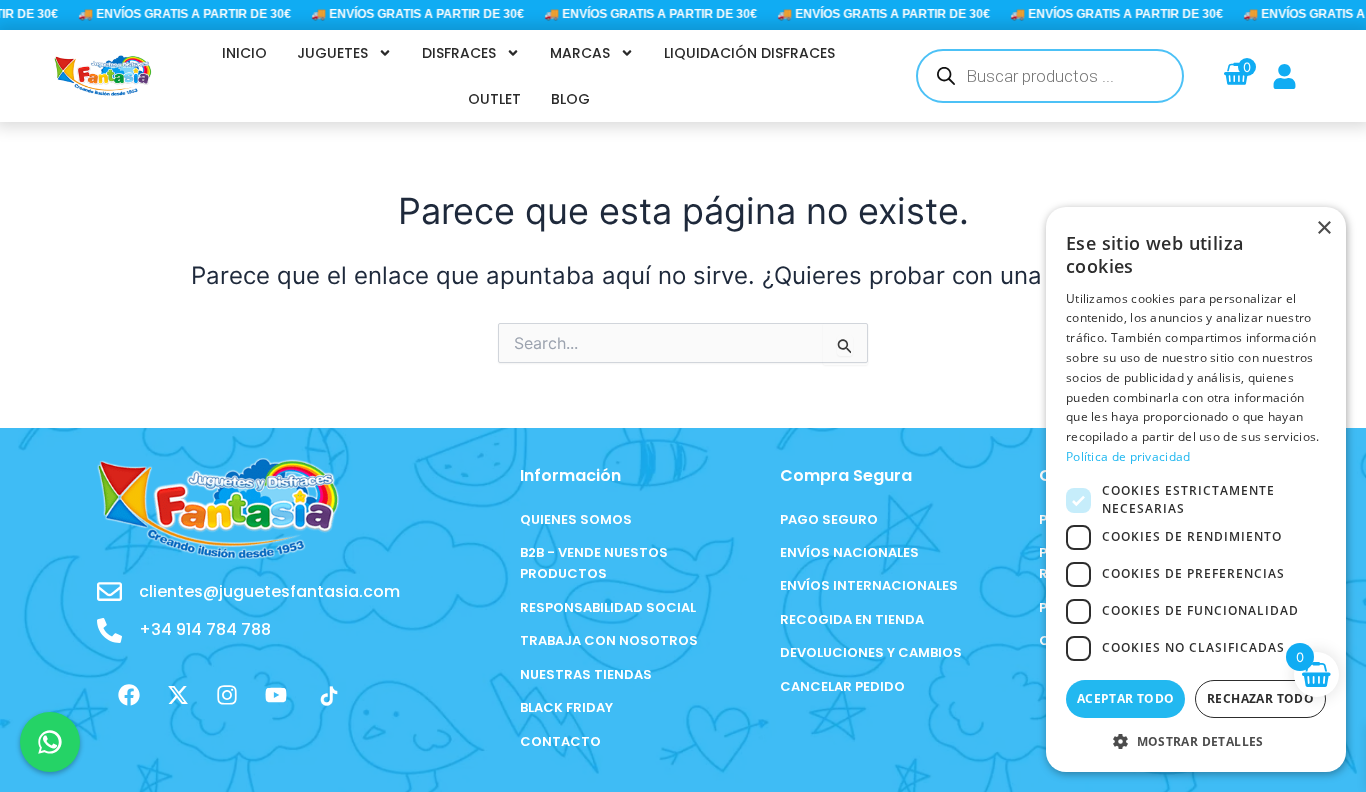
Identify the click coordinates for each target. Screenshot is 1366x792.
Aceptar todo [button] (1126, 698)
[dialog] (1196, 489)
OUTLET (494, 99)
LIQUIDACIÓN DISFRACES (749, 53)
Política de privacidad (1128, 456)
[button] (1196, 741)
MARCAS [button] (580, 53)
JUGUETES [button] (332, 53)
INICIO (244, 53)
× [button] (1323, 228)
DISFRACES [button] (459, 53)
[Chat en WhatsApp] (50, 742)
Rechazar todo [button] (1260, 698)
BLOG (570, 99)
